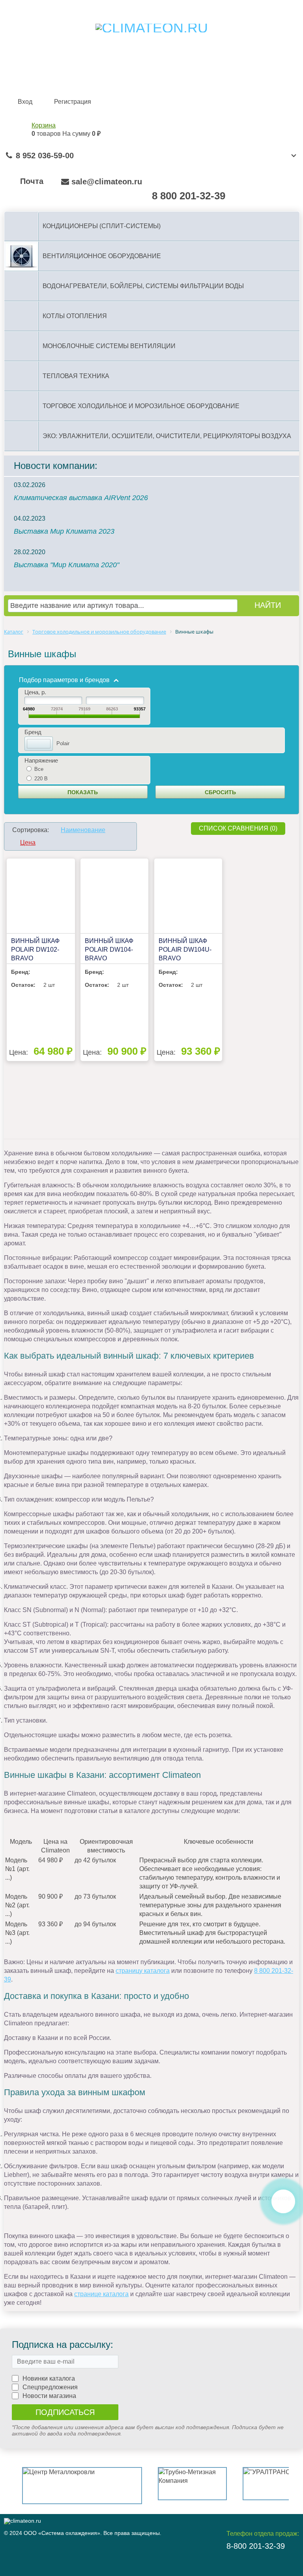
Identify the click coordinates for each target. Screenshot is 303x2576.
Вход (25, 102)
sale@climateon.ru (107, 182)
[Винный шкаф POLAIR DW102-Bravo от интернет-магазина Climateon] (41, 896)
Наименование (83, 830)
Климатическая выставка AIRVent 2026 (81, 498)
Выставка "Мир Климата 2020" (66, 565)
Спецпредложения (50, 2387)
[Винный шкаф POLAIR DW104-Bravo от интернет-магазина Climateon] (114, 896)
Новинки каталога (49, 2378)
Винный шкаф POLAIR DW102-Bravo (35, 950)
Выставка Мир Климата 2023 (64, 531)
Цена (28, 843)
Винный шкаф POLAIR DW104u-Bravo (185, 950)
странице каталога (101, 2294)
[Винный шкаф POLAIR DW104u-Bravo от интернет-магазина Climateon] (188, 896)
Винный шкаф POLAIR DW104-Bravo (109, 950)
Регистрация (73, 102)
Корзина (44, 125)
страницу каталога (143, 1971)
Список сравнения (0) (238, 828)
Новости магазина (49, 2396)
